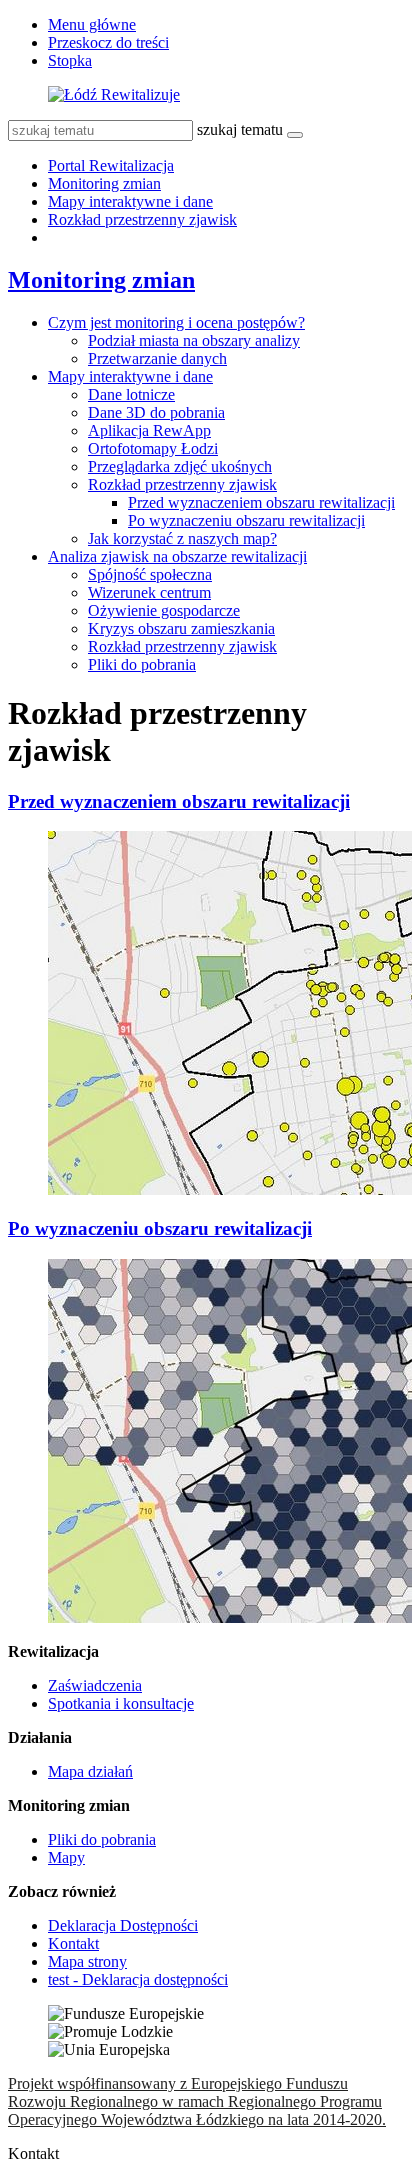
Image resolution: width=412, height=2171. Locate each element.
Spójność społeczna (150, 574)
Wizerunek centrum (149, 592)
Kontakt (73, 1943)
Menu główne (92, 24)
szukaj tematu (240, 129)
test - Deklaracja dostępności (138, 1979)
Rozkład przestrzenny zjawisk (142, 219)
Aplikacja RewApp (149, 430)
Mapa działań (90, 1771)
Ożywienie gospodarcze (164, 610)
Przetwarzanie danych (157, 358)
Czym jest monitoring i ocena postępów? (176, 322)
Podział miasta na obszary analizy (194, 340)
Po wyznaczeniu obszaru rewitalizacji (246, 520)
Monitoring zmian (104, 183)
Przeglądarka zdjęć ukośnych (180, 466)
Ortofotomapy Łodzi (153, 448)
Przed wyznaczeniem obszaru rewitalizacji (261, 502)
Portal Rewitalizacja (111, 165)
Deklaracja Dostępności (123, 1925)
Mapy (66, 1857)
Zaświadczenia (95, 1685)
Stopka (70, 60)
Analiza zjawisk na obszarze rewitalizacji (177, 556)
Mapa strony (87, 1961)
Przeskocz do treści (108, 42)
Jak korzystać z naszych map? (182, 538)
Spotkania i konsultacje (121, 1703)
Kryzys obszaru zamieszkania (181, 628)
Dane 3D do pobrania (156, 412)
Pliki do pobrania (142, 664)
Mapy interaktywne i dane (130, 201)
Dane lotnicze (131, 394)
